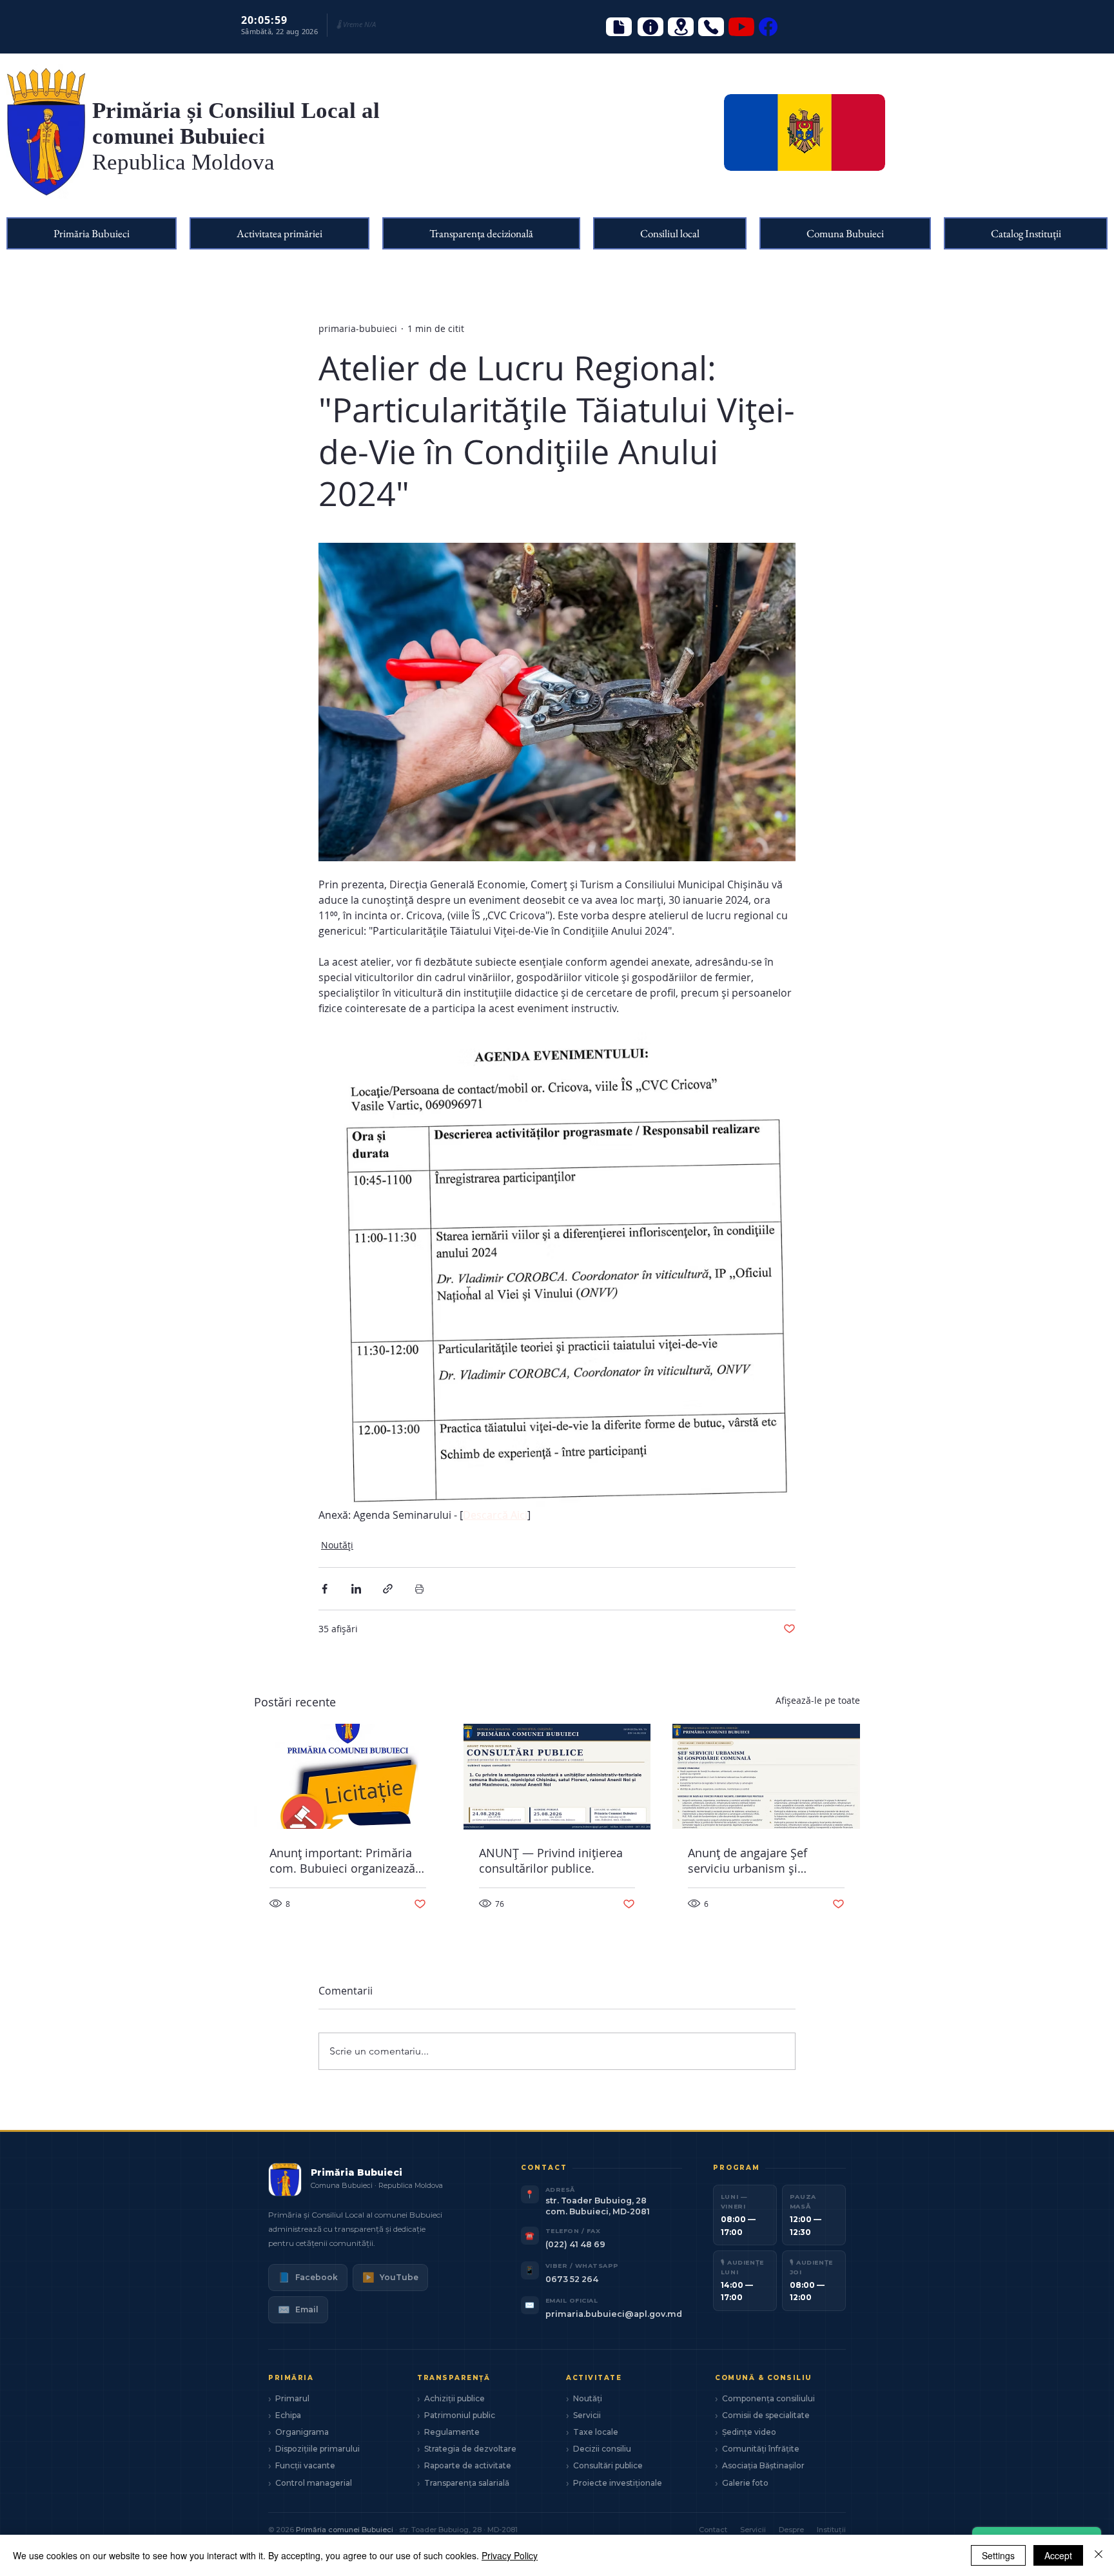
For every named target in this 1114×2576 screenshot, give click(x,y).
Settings (998, 2555)
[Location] (681, 27)
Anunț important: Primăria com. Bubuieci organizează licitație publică (342, 1860)
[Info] (650, 27)
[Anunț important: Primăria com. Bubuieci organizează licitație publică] (348, 1776)
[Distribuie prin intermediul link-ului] (388, 1589)
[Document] (619, 27)
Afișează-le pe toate (818, 1700)
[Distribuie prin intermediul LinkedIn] (356, 1589)
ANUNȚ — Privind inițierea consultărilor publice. (551, 1860)
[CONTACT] (711, 27)
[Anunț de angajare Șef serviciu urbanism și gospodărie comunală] (766, 1776)
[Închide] (1099, 2555)
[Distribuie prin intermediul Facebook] (325, 1589)
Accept (1058, 2555)
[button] (92, 233)
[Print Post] (419, 1589)
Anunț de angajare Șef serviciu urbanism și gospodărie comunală (748, 1860)
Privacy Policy (510, 2555)
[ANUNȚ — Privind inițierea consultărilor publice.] (557, 1777)
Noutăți (337, 1545)
